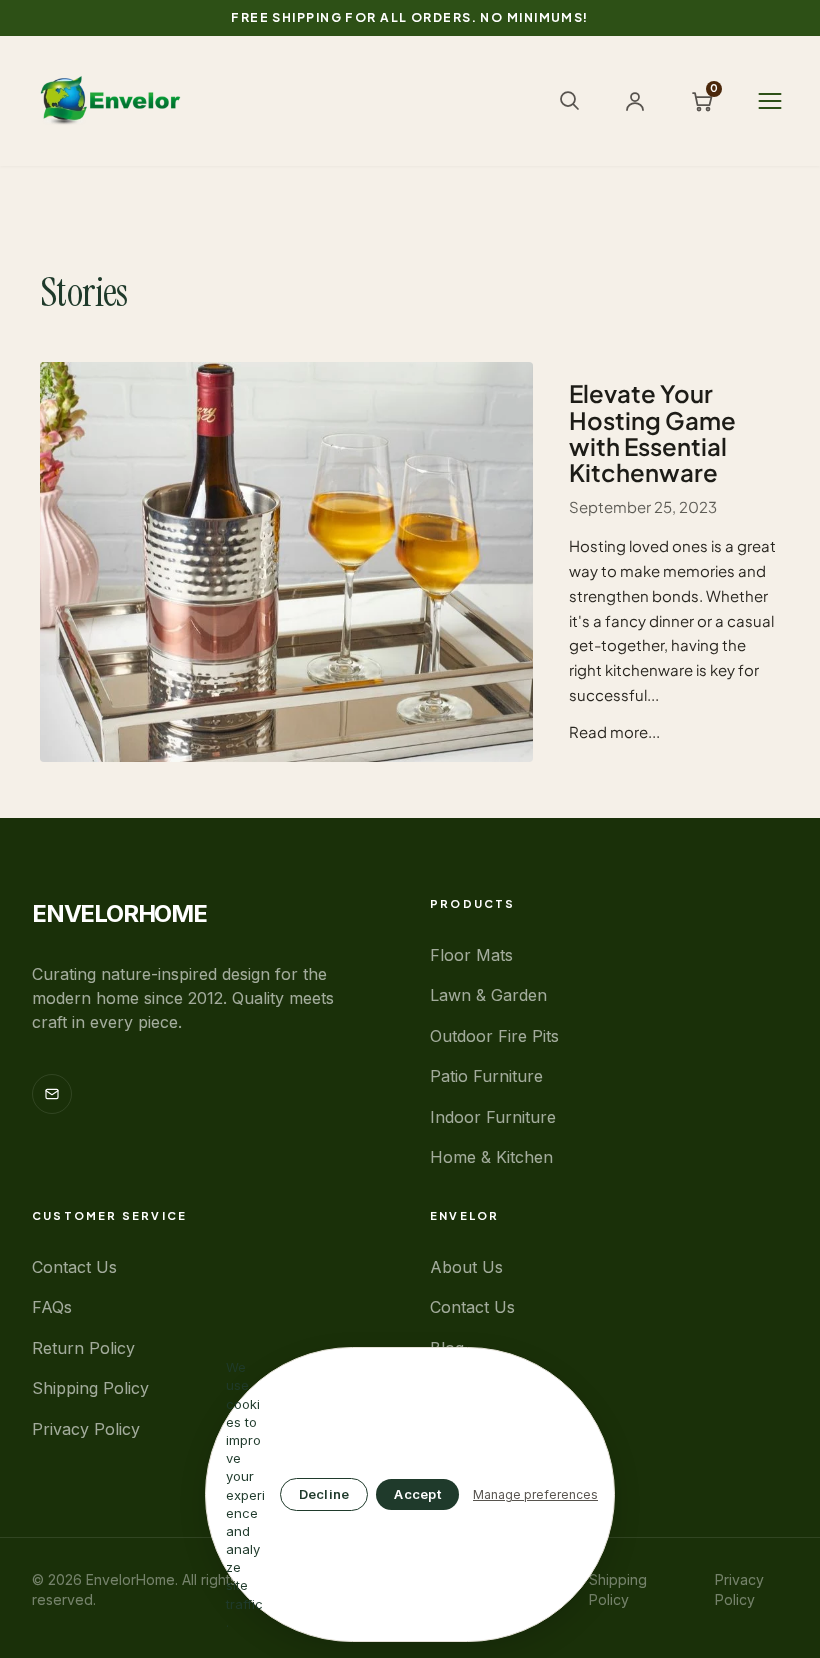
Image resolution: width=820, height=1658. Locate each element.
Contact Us (74, 1267)
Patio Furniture (486, 1076)
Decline (324, 1494)
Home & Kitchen (491, 1157)
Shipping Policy (90, 1388)
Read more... (614, 731)
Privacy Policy (86, 1429)
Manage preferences (535, 1494)
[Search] (569, 100)
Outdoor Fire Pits (494, 1036)
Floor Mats (471, 955)
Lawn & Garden (488, 995)
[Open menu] (770, 101)
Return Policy (83, 1348)
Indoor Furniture (493, 1117)
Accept (417, 1494)
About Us (466, 1267)
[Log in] (635, 101)
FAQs (52, 1307)
